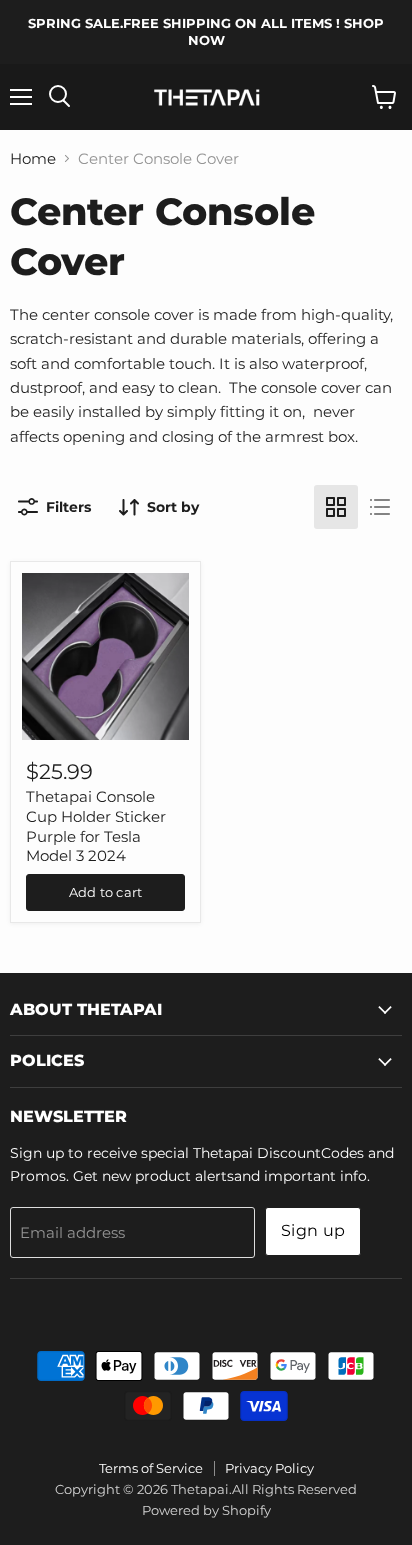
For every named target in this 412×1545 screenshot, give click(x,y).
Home (33, 158)
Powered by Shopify (206, 1510)
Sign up (313, 1230)
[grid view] (336, 507)
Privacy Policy (269, 1468)
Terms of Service (151, 1468)
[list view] (380, 507)
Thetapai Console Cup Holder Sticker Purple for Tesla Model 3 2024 (96, 826)
